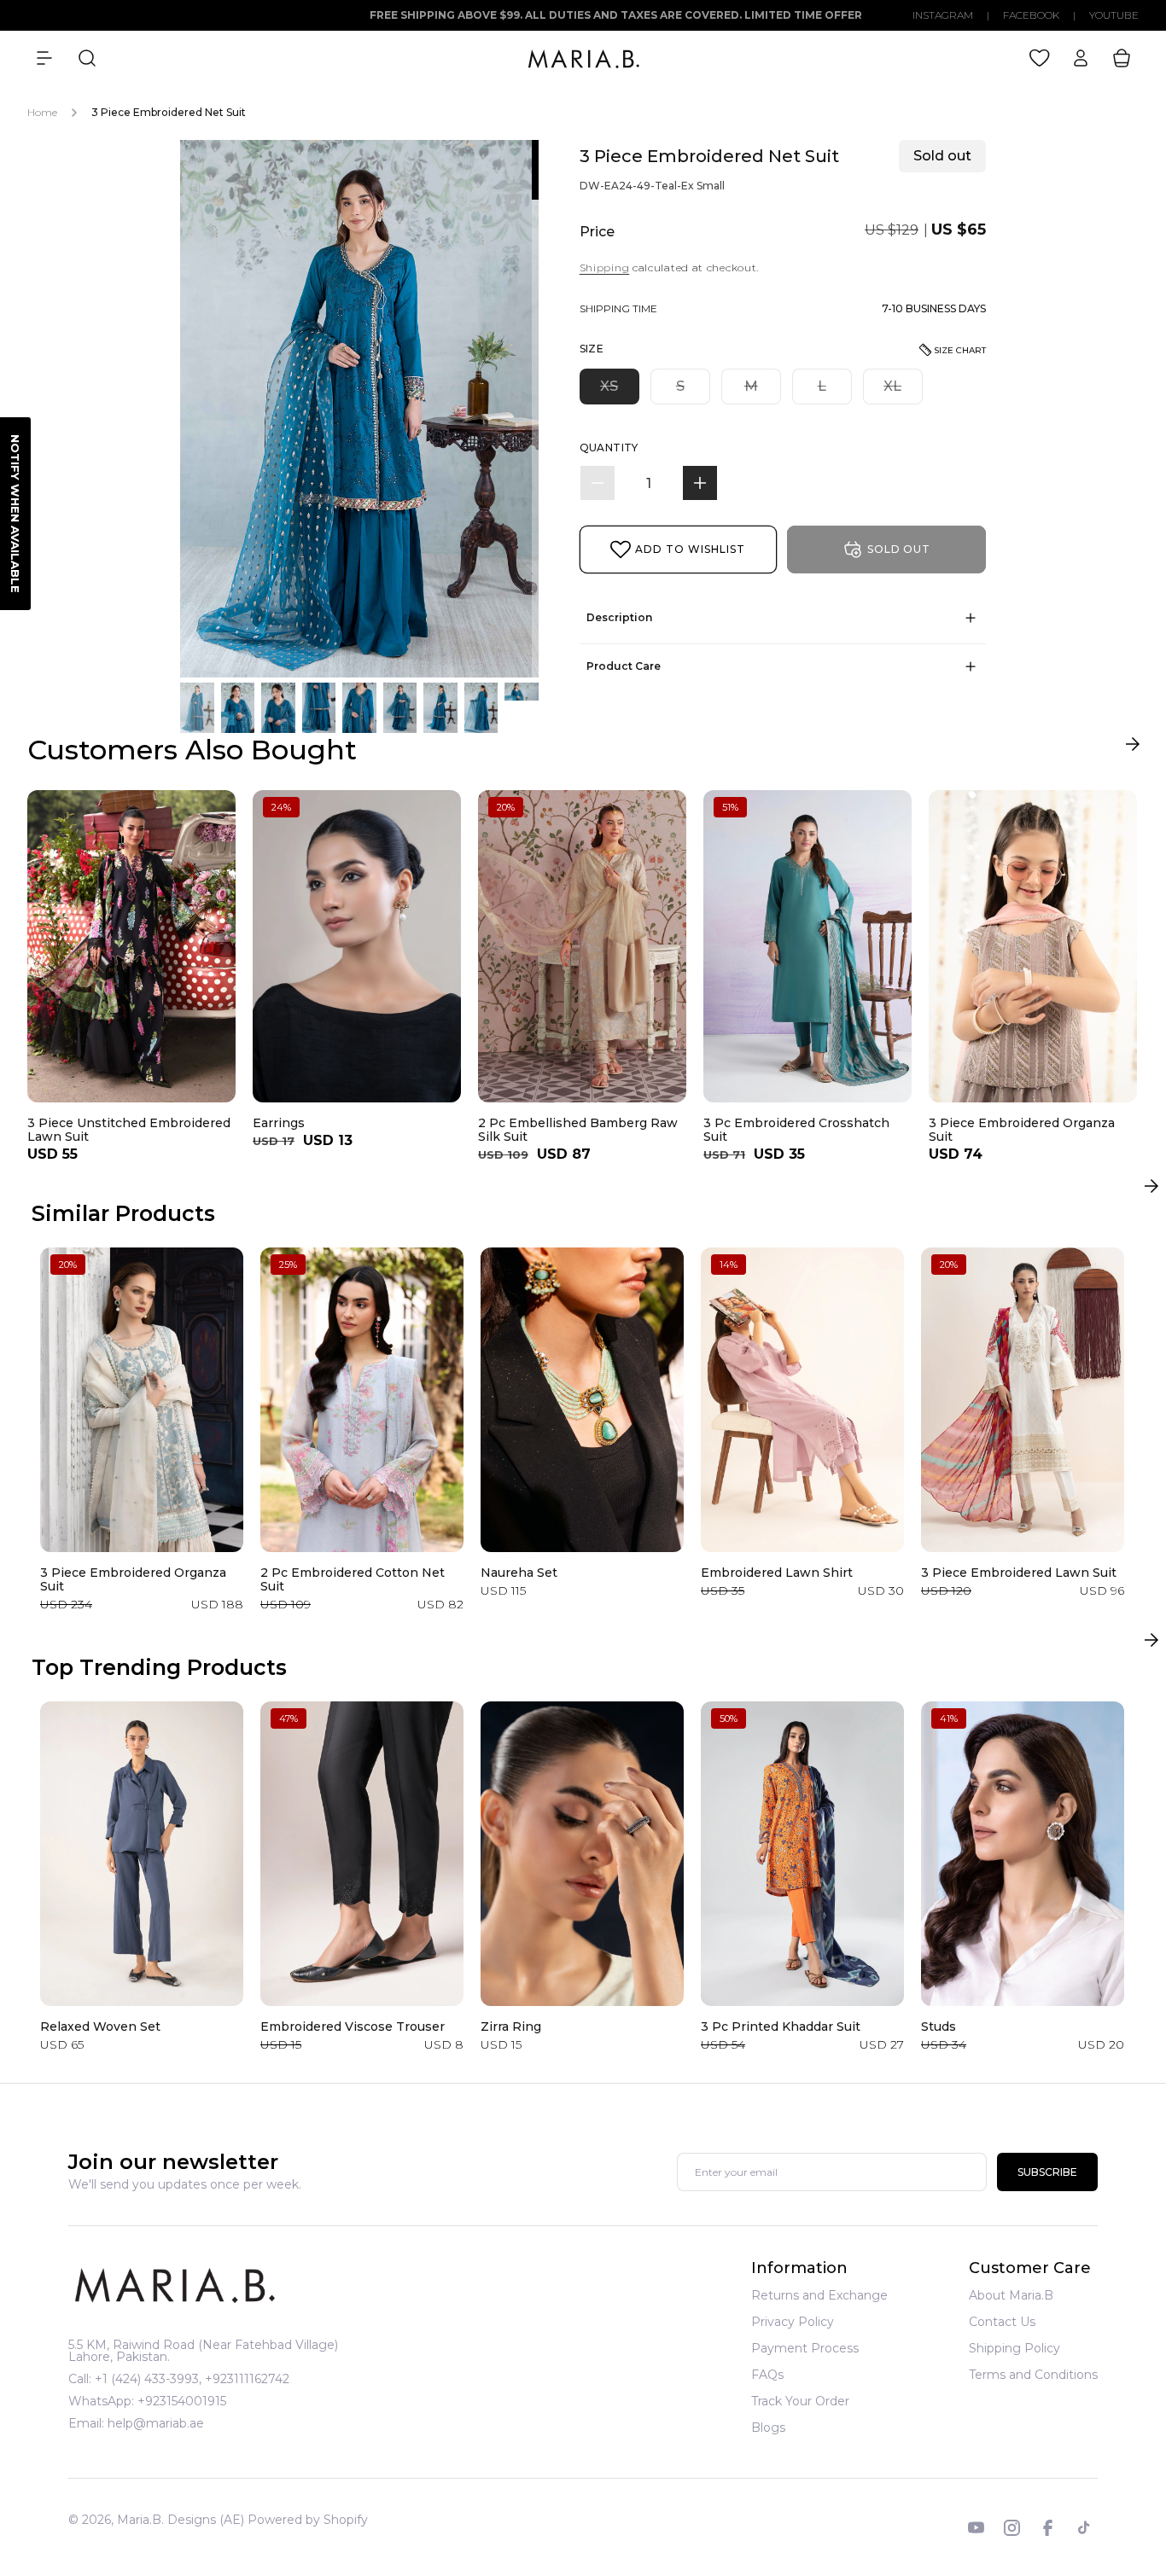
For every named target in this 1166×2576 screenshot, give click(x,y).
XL (903, 391)
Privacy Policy (793, 2322)
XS (620, 391)
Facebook (1031, 15)
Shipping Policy (1014, 2348)
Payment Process (805, 2348)
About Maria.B (1011, 2296)
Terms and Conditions (1033, 2375)
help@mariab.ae (156, 2423)
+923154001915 (182, 2401)
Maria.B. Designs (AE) (181, 2520)
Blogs (768, 2428)
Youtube (1114, 15)
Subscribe (1047, 2172)
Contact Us (1002, 2322)
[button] (44, 58)
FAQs (767, 2375)
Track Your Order (800, 2401)
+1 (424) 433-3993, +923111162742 (192, 2379)
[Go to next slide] (1132, 748)
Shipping (605, 267)
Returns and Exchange (819, 2296)
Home (42, 112)
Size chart (960, 350)
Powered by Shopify (308, 2520)
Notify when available (15, 514)
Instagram (943, 15)
